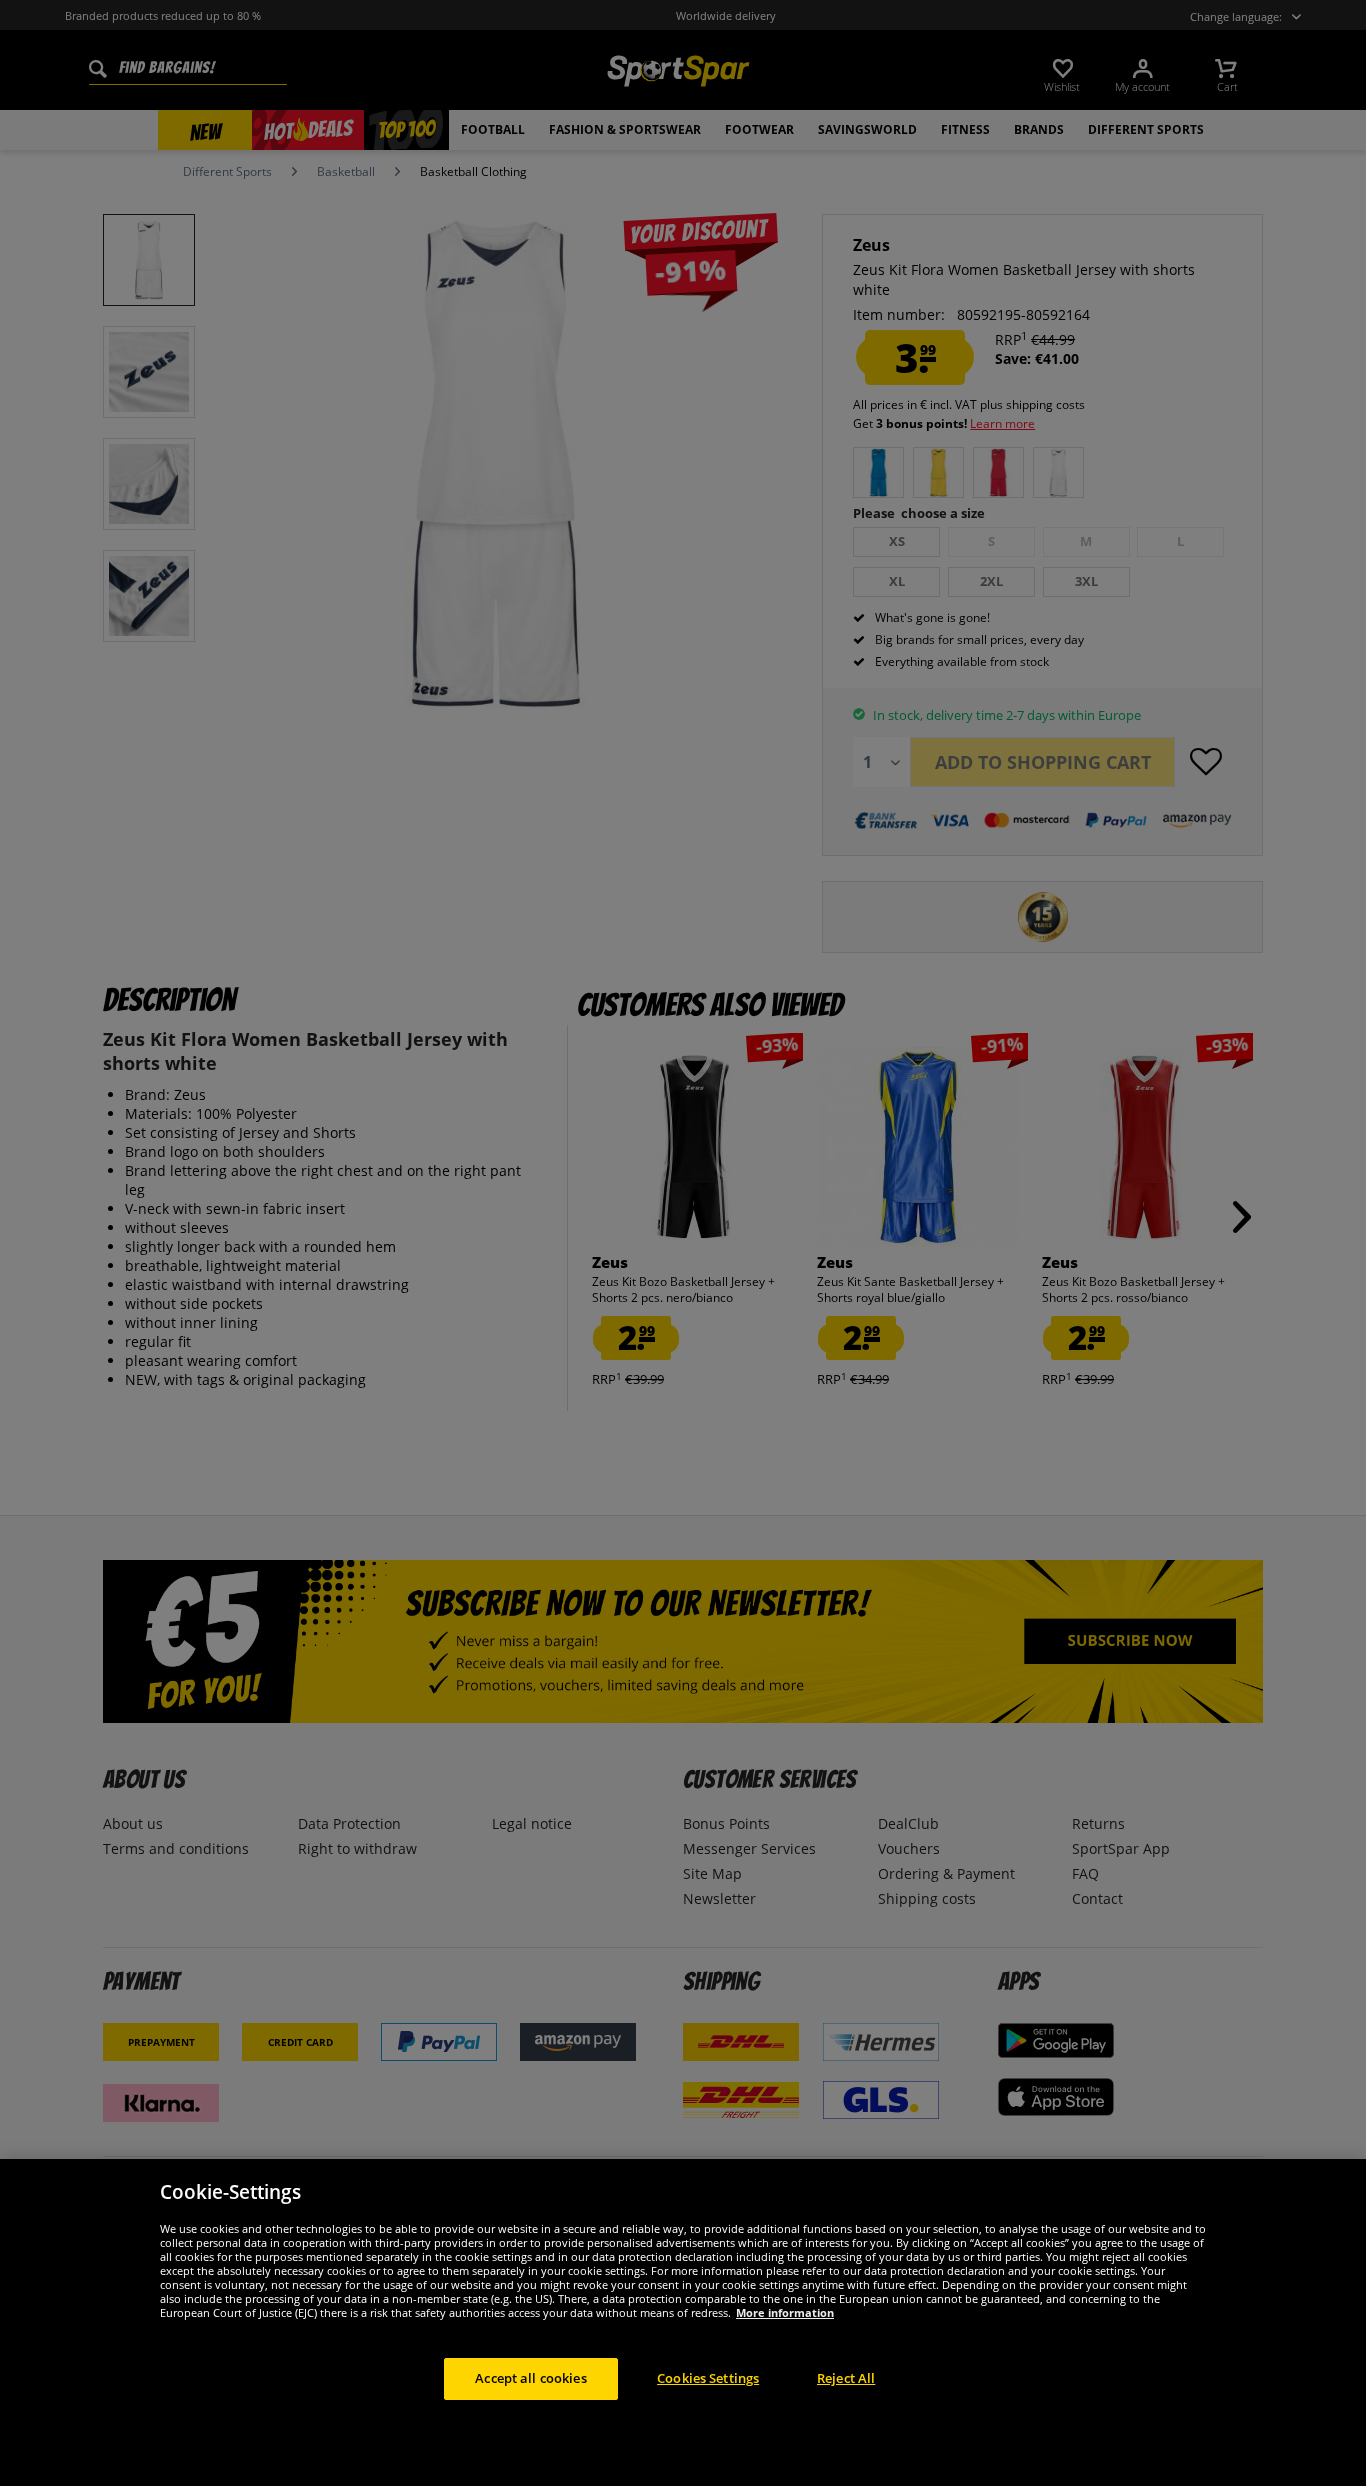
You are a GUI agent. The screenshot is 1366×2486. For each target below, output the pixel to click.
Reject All (846, 2378)
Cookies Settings (708, 2378)
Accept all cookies (530, 2378)
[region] (683, 2322)
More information (785, 2312)
